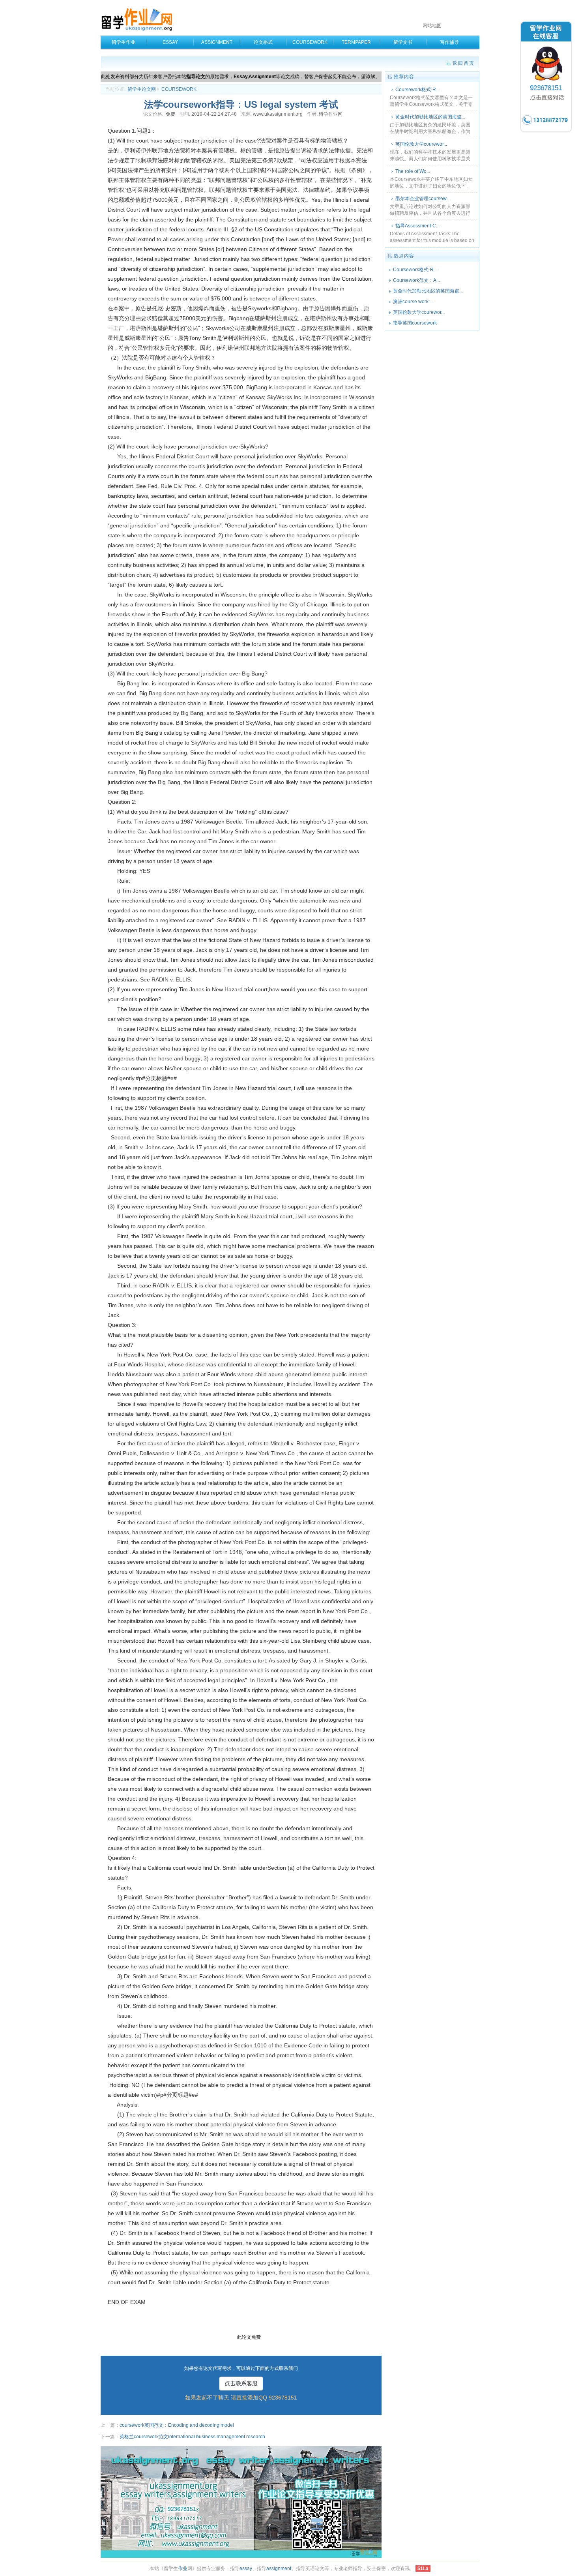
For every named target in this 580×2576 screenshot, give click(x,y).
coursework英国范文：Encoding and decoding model (177, 2425)
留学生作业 (123, 42)
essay (246, 2568)
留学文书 (403, 42)
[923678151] (546, 132)
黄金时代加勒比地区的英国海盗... (430, 117)
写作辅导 (449, 42)
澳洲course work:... (413, 302)
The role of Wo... (413, 171)
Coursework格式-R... (417, 90)
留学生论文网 (142, 89)
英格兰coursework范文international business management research (192, 2437)
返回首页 (464, 63)
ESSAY (170, 42)
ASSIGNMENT (217, 42)
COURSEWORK (310, 42)
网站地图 (432, 26)
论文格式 (263, 42)
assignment (279, 2568)
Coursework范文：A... (416, 280)
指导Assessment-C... (417, 226)
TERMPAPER (356, 42)
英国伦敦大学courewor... (421, 144)
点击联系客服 (241, 2383)
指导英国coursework (415, 323)
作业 (183, 2568)
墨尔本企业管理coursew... (423, 199)
